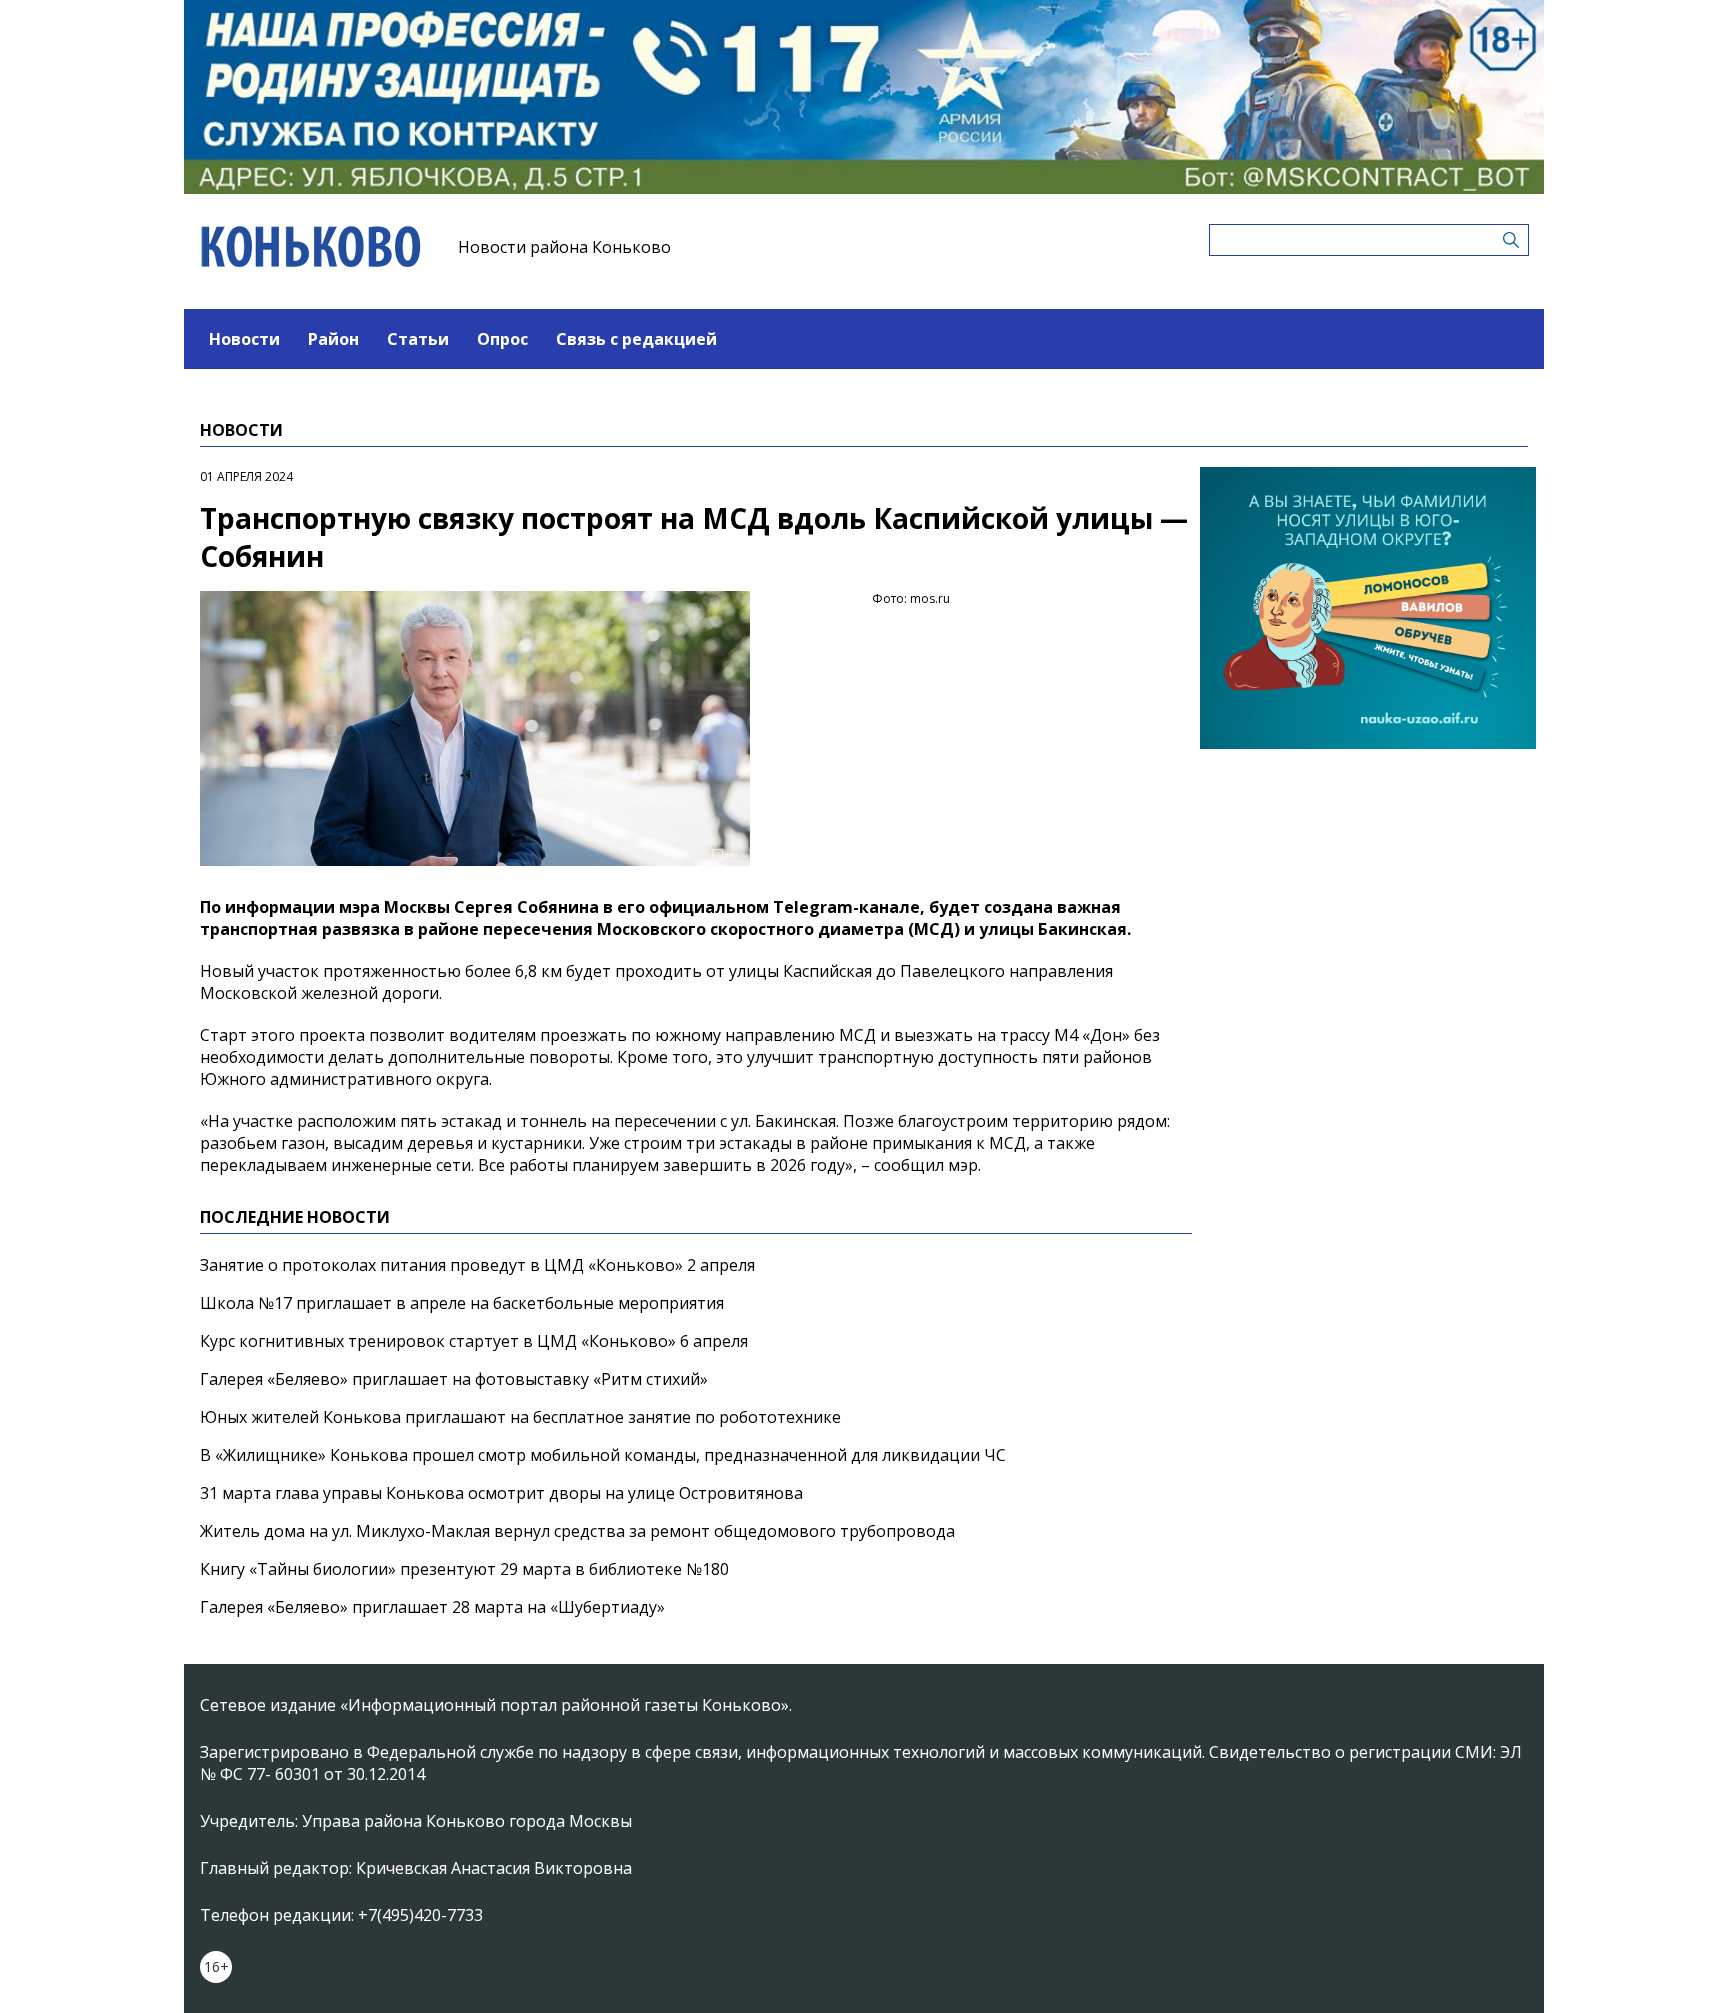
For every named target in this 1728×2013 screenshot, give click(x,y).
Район (333, 339)
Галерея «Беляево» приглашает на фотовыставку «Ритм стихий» (454, 1379)
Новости (244, 339)
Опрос (502, 339)
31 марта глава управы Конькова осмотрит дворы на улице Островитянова (501, 1493)
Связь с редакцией (636, 339)
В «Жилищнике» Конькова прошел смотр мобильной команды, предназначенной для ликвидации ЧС (603, 1455)
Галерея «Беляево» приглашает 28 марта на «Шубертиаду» (432, 1607)
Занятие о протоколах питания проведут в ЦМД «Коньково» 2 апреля (477, 1265)
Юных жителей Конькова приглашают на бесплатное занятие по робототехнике (520, 1417)
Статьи (418, 339)
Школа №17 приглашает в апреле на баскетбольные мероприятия (462, 1303)
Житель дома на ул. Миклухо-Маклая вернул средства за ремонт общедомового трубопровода (577, 1531)
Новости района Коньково (564, 247)
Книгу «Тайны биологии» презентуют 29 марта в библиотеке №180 (464, 1569)
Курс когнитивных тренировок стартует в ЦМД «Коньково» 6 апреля (474, 1341)
